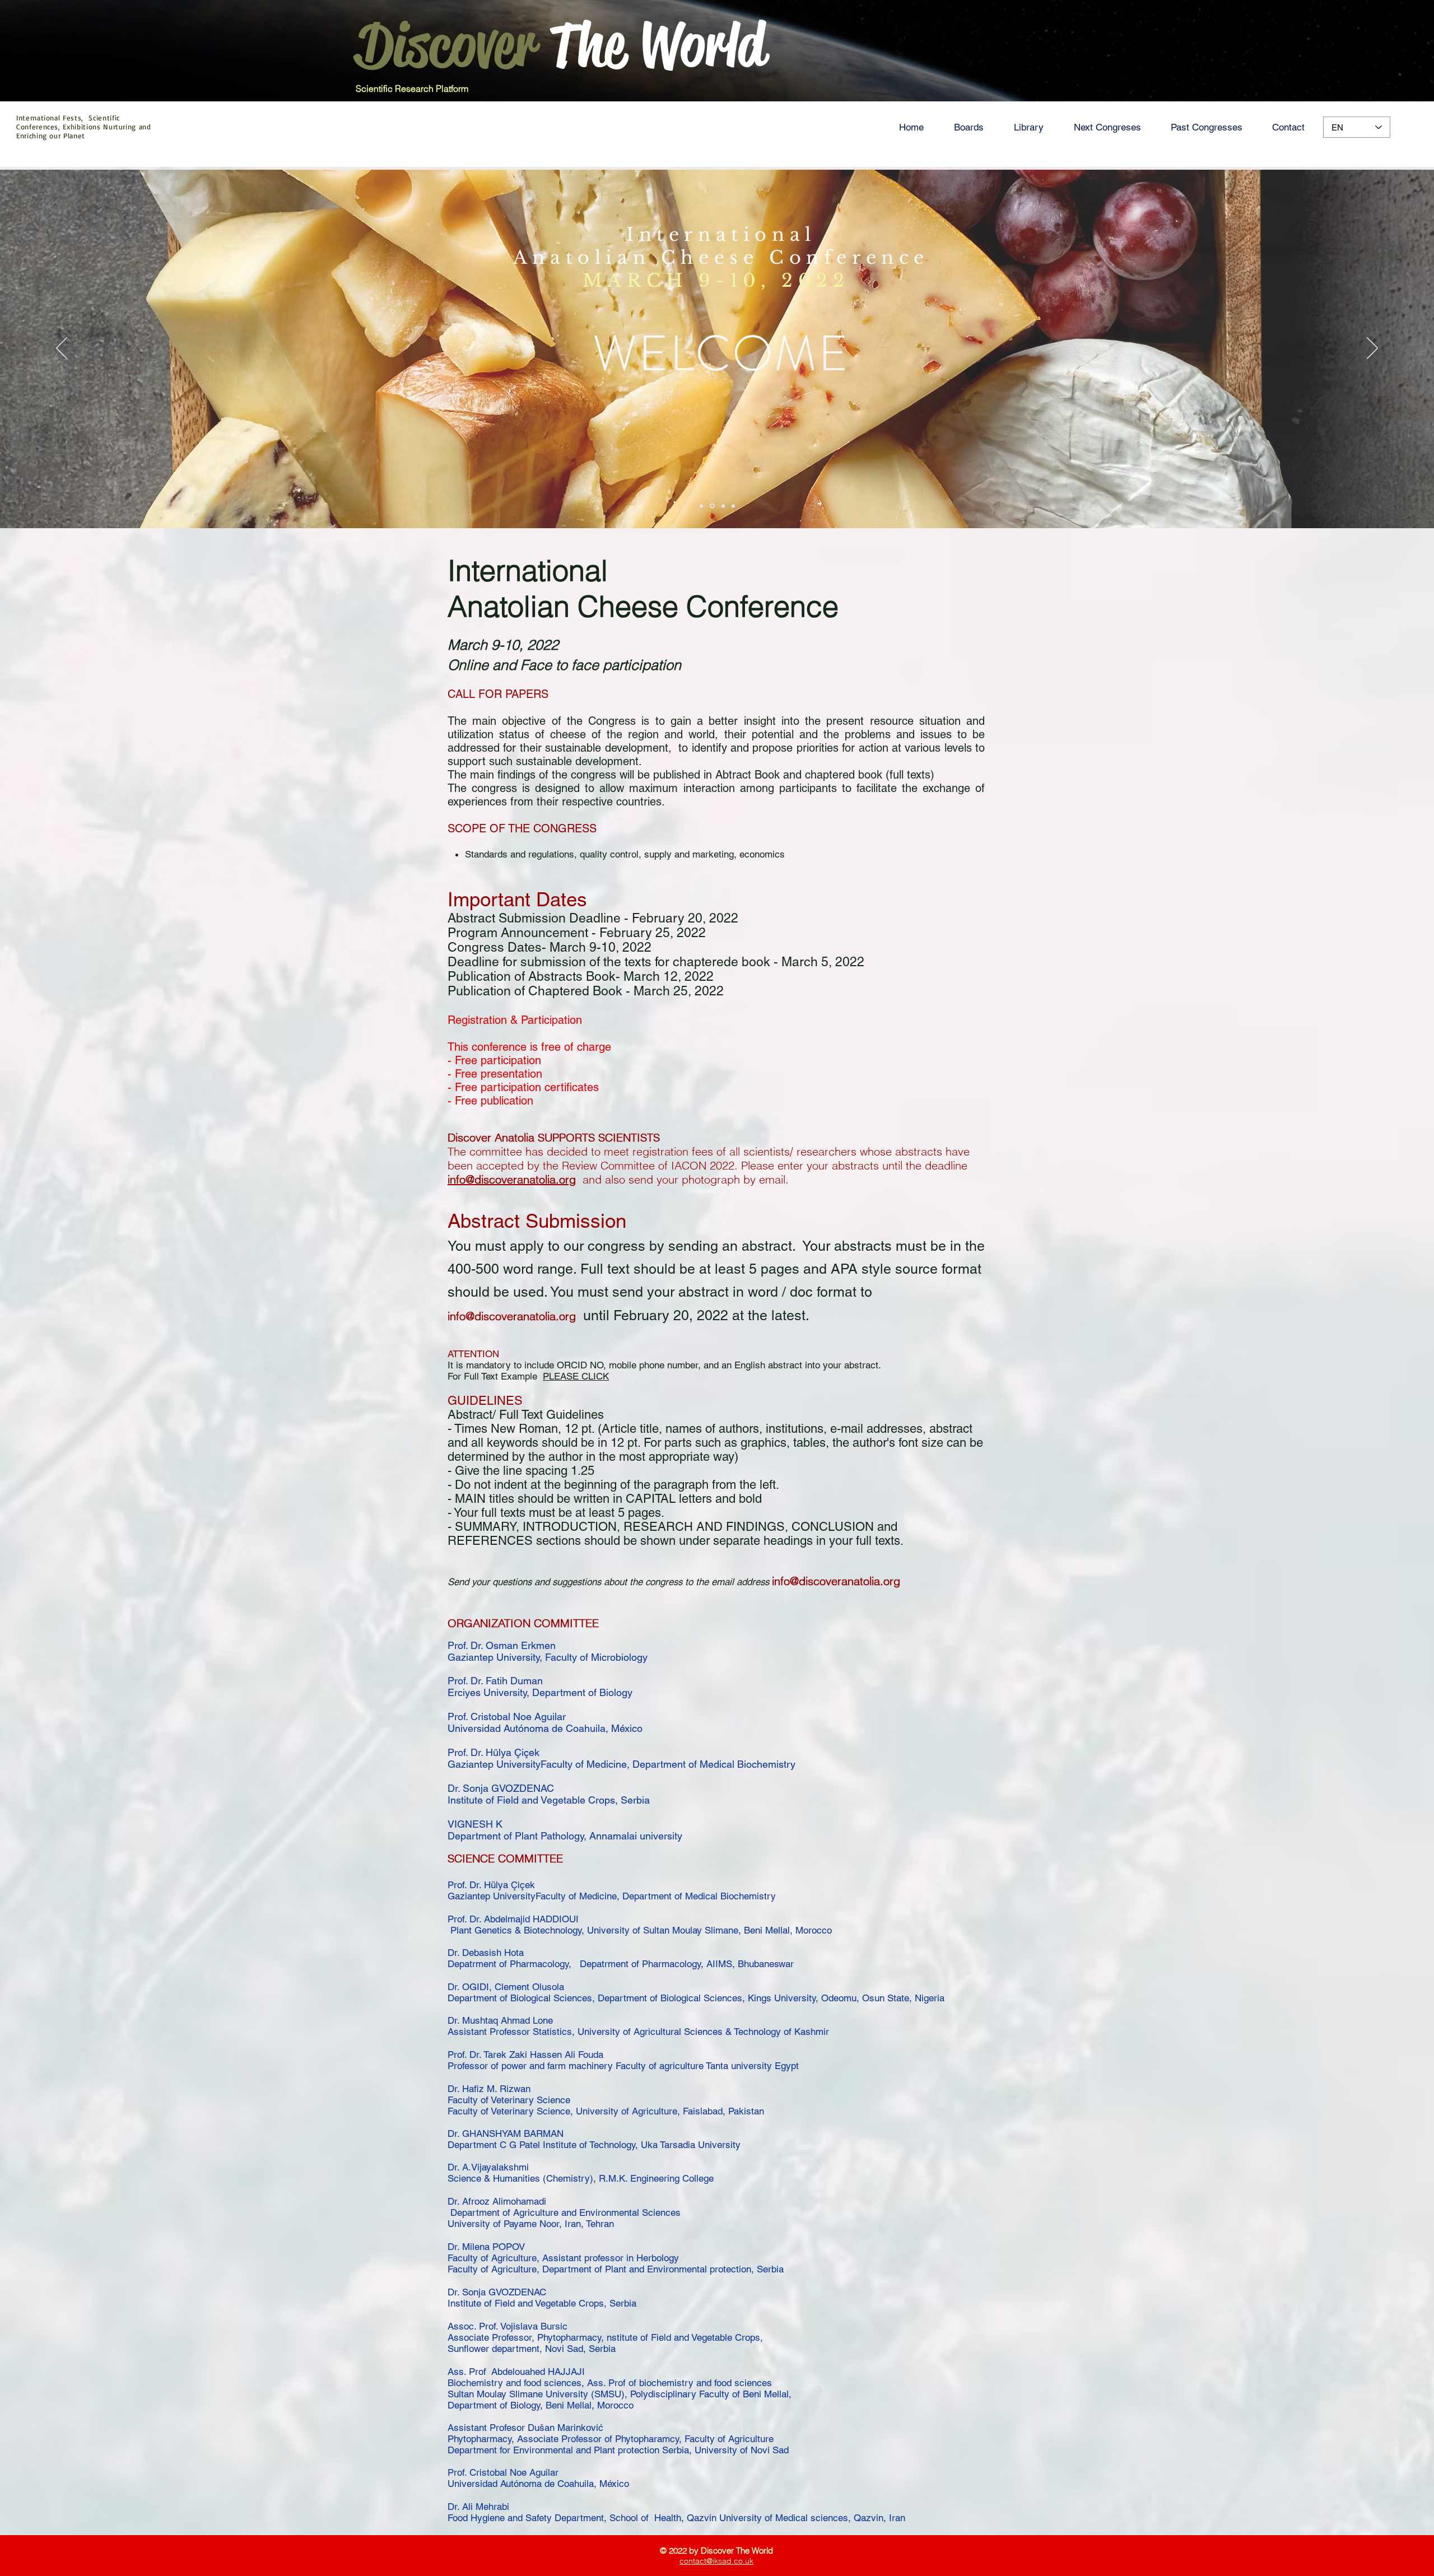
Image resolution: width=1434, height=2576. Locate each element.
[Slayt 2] (713, 506)
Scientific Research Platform (412, 88)
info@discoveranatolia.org (512, 1316)
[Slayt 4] (733, 506)
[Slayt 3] (723, 506)
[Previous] (62, 349)
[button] (969, 127)
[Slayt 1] (702, 506)
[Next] (1372, 349)
